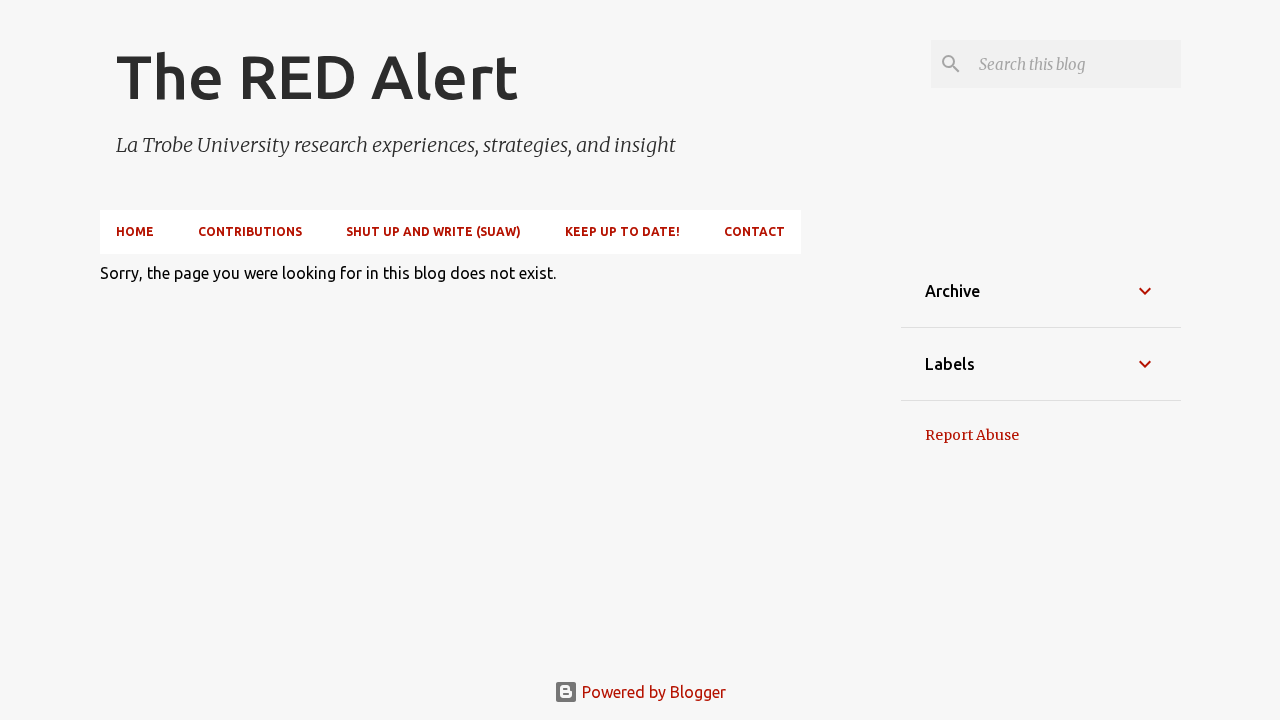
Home (135, 231)
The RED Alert (317, 76)
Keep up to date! (622, 231)
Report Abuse (972, 435)
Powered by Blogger (652, 692)
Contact (754, 231)
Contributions (250, 231)
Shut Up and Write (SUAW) (433, 231)
